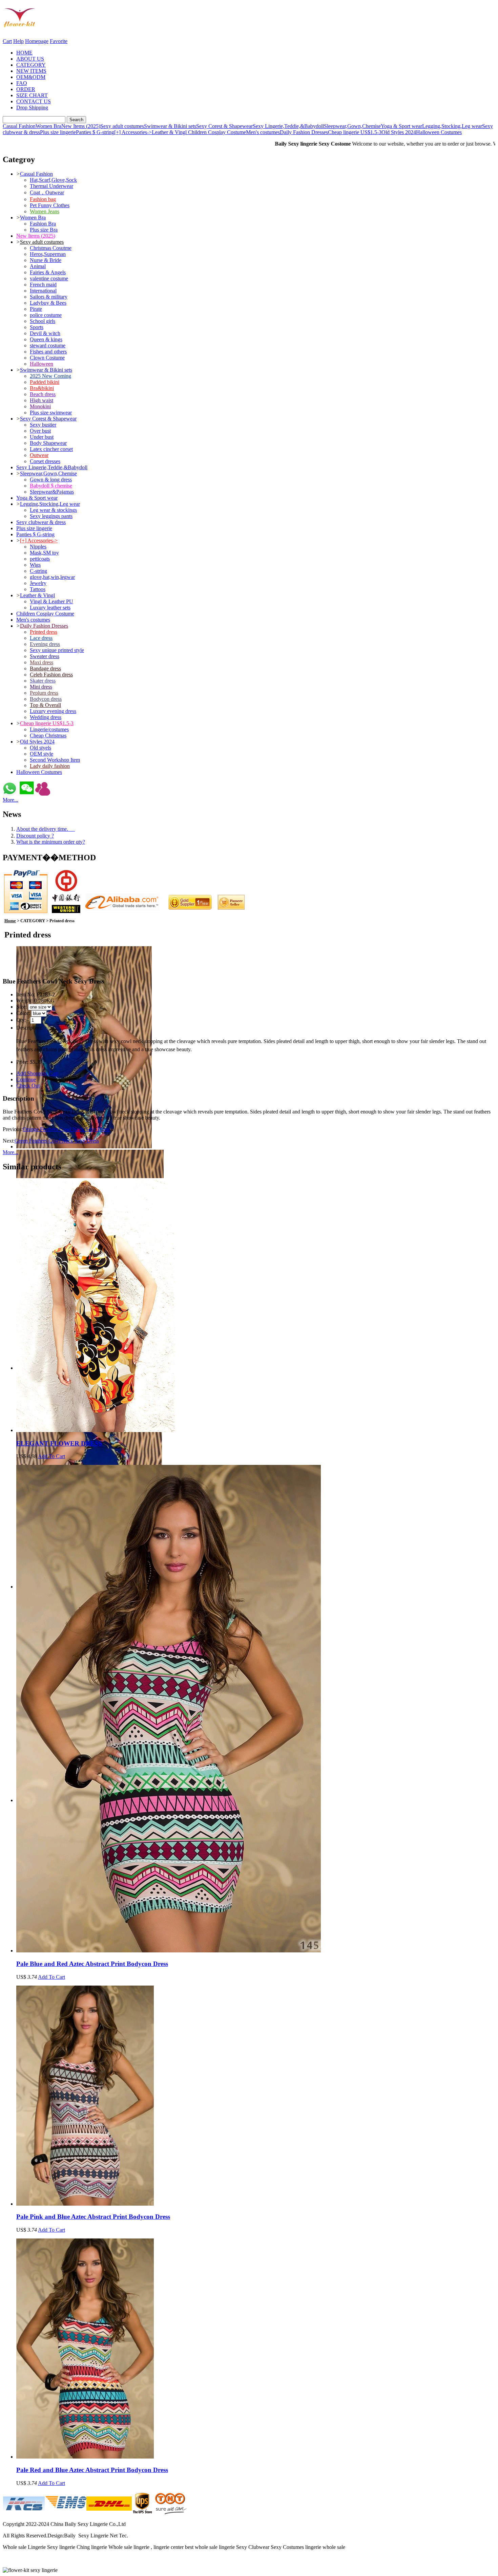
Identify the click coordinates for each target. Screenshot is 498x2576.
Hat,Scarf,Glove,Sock (53, 180)
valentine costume (49, 278)
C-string (38, 571)
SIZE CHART (32, 95)
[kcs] (24, 2513)
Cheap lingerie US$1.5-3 (355, 132)
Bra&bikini (42, 388)
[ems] (66, 2513)
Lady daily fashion (50, 766)
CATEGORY (31, 65)
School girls (43, 321)
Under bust (42, 437)
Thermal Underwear (51, 186)
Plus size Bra (44, 230)
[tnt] (171, 2513)
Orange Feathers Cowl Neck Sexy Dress (66, 1129)
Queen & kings (46, 339)
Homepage (37, 41)
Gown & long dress (51, 480)
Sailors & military (49, 297)
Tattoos (38, 589)
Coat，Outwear (47, 192)
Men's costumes (263, 132)
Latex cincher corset (51, 449)
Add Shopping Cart (37, 1073)
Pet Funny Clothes (50, 205)
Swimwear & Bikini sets (170, 126)
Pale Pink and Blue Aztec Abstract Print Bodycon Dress (93, 2217)
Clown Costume (47, 358)
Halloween (41, 364)
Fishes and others (48, 352)
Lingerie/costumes (49, 729)
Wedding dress (46, 717)
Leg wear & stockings (53, 510)
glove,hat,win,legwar (52, 577)
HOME (24, 53)
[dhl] (109, 2513)
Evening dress (45, 644)
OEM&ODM (31, 77)
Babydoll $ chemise (51, 486)
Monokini (40, 406)
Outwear (39, 455)
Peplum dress (44, 693)
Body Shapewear (48, 443)
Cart (7, 41)
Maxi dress (41, 662)
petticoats (40, 559)
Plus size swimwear (51, 413)
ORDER (26, 89)
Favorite (59, 41)
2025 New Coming (50, 376)
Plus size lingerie (58, 132)
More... (11, 800)
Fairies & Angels (48, 272)
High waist (41, 400)
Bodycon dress (46, 699)
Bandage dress (45, 668)
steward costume (48, 345)
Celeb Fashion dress (51, 675)
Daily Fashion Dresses (304, 132)
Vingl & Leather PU (51, 601)
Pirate (36, 309)
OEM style (41, 754)
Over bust (40, 431)
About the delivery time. (46, 829)
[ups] (142, 2513)
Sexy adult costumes (122, 126)
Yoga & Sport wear (401, 126)
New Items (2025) (81, 126)
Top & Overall (45, 705)
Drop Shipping (32, 107)
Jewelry (38, 583)
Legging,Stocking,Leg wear (452, 126)
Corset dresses (45, 461)
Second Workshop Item (55, 760)
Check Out (28, 1086)
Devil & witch (45, 333)
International (43, 291)
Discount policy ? (35, 836)
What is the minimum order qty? (51, 842)
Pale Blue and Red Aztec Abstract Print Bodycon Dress (92, 1964)
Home (10, 921)
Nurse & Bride (46, 260)
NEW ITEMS (31, 71)
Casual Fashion (19, 126)
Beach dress (43, 394)
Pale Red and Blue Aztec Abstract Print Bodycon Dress (92, 2470)
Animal (38, 266)
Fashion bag (43, 199)
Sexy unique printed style (57, 650)
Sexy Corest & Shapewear (224, 126)
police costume (46, 315)
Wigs (35, 565)
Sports (37, 327)
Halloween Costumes (439, 132)
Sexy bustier (43, 425)
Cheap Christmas (48, 735)
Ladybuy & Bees (48, 303)
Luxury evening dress (53, 711)
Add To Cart (51, 1456)
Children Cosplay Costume (217, 132)
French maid (43, 285)
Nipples (38, 547)
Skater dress (43, 681)
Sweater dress (45, 656)
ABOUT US (30, 59)
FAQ (22, 83)
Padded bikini (45, 382)
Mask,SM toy (44, 553)
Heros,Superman (48, 254)
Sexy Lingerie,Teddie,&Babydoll (288, 126)
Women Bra (48, 126)
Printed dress (44, 632)
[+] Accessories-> (133, 132)
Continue (26, 1079)
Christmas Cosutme (51, 248)
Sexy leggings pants (51, 516)
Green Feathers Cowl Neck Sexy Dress (57, 1141)
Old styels (40, 748)
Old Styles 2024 (399, 132)
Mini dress (41, 687)
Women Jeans (45, 211)
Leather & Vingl (170, 132)
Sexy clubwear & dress (41, 522)
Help (18, 41)
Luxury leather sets (50, 608)
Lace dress (41, 638)
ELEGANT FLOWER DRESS (59, 1443)
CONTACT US (34, 101)
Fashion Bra (43, 224)
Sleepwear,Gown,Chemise (352, 126)
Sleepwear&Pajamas (52, 492)
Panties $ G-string (95, 132)
